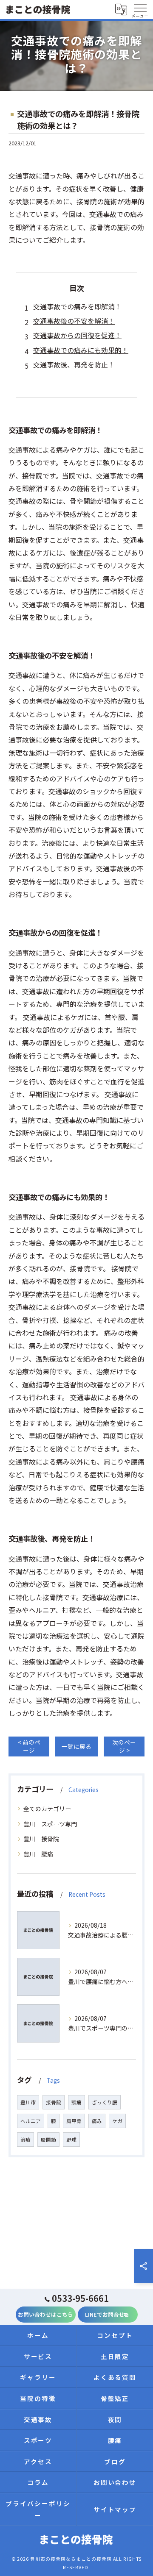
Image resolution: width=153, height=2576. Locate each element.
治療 (25, 2140)
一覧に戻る (76, 1746)
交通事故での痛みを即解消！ (77, 306)
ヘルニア (31, 2121)
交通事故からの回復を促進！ (77, 335)
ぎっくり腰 (105, 2102)
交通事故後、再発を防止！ (74, 364)
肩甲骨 (74, 2121)
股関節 (48, 2140)
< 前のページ (29, 1746)
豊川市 (28, 2102)
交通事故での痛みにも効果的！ (81, 350)
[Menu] (140, 9)
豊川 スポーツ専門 (50, 1824)
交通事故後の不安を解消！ (74, 321)
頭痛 (76, 2102)
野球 (71, 2140)
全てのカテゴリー (47, 1809)
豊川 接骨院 (41, 1839)
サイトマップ (115, 2509)
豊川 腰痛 (38, 1854)
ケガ (117, 2121)
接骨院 (54, 2102)
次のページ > (124, 1746)
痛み (97, 2121)
